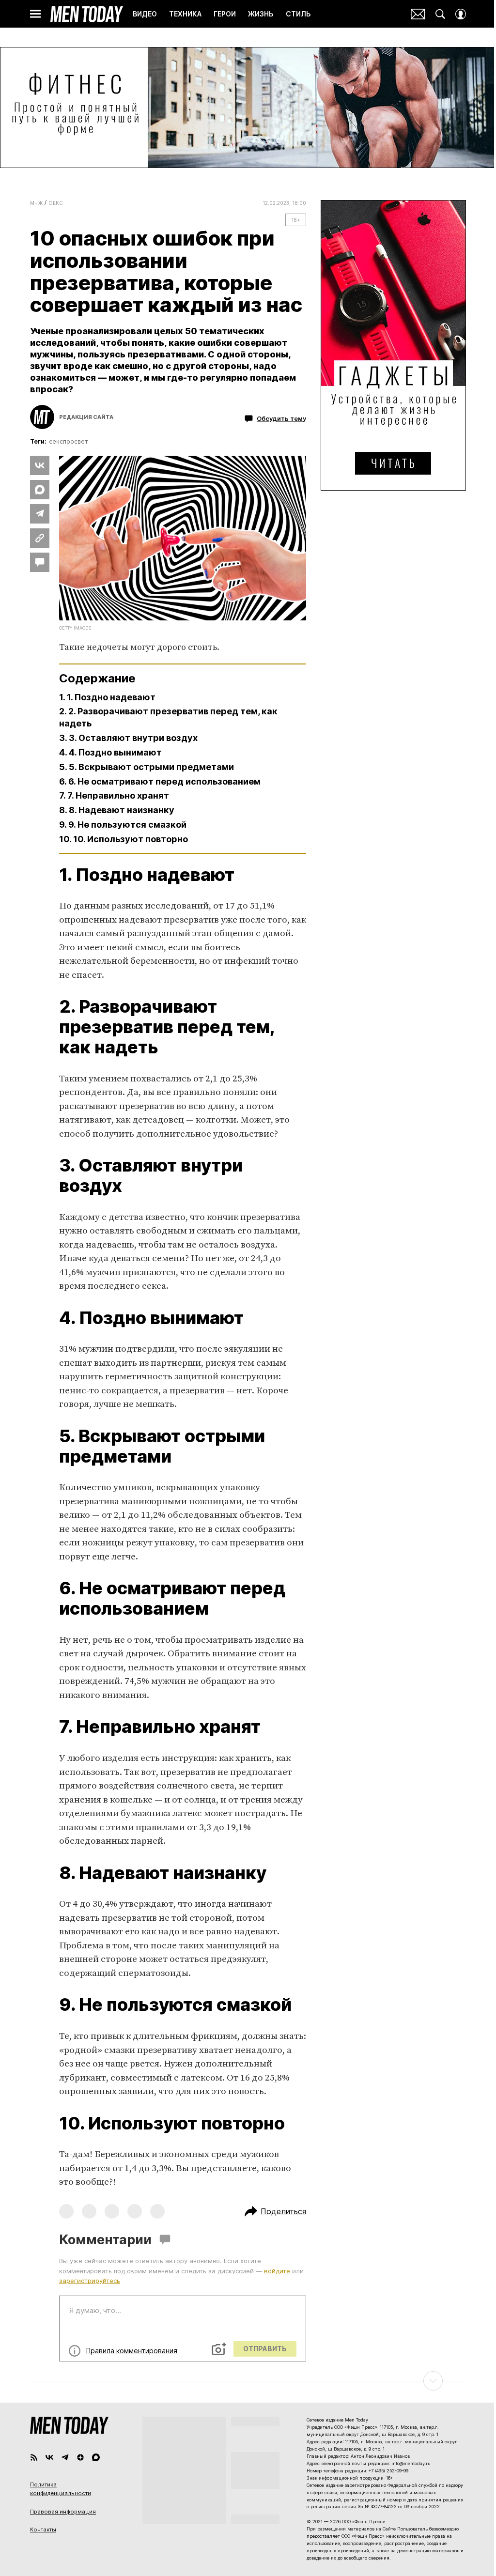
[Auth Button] (461, 14)
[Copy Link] (40, 538)
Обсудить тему (281, 418)
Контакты (43, 2530)
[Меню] (35, 14)
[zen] (80, 2457)
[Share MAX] (40, 490)
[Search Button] (440, 14)
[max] (96, 2457)
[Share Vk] (40, 465)
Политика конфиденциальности (61, 2489)
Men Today (87, 14)
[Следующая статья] (248, 2381)
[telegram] (65, 2457)
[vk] (49, 2457)
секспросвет (69, 441)
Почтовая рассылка (418, 14)
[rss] (34, 2457)
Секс (56, 203)
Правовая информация (63, 2512)
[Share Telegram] (40, 514)
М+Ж (36, 203)
